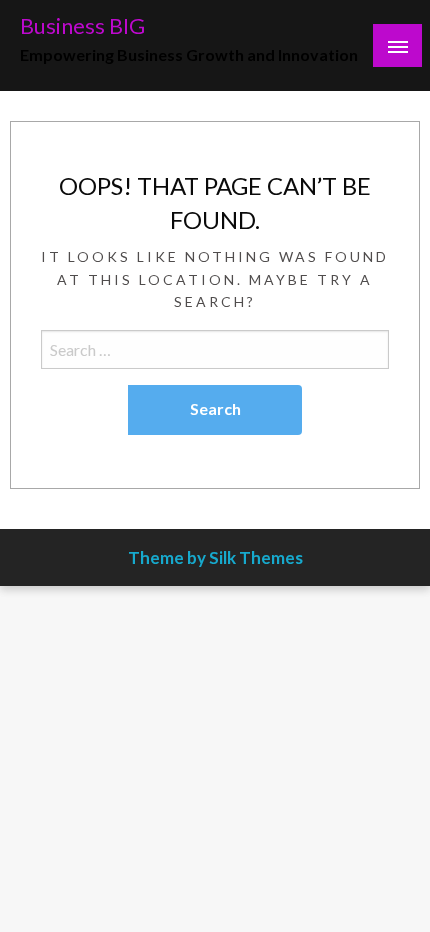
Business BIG (82, 26)
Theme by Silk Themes (215, 557)
